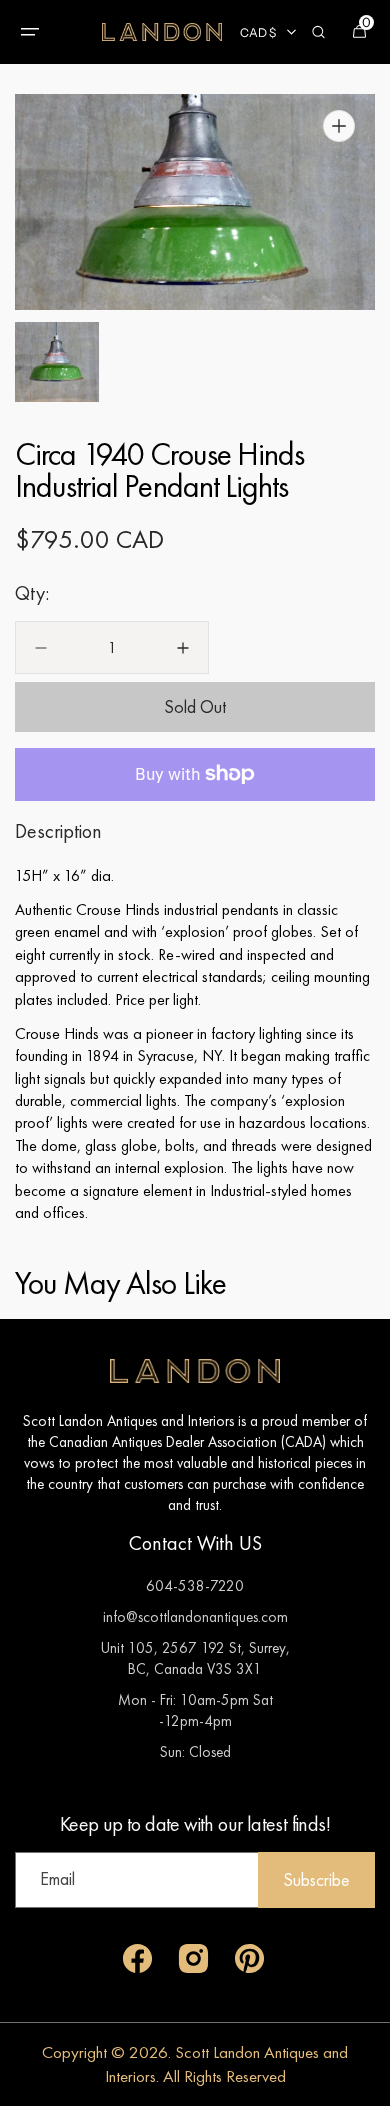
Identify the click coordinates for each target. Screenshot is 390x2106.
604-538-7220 (195, 1585)
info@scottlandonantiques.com (195, 1616)
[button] (30, 32)
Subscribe (316, 1879)
